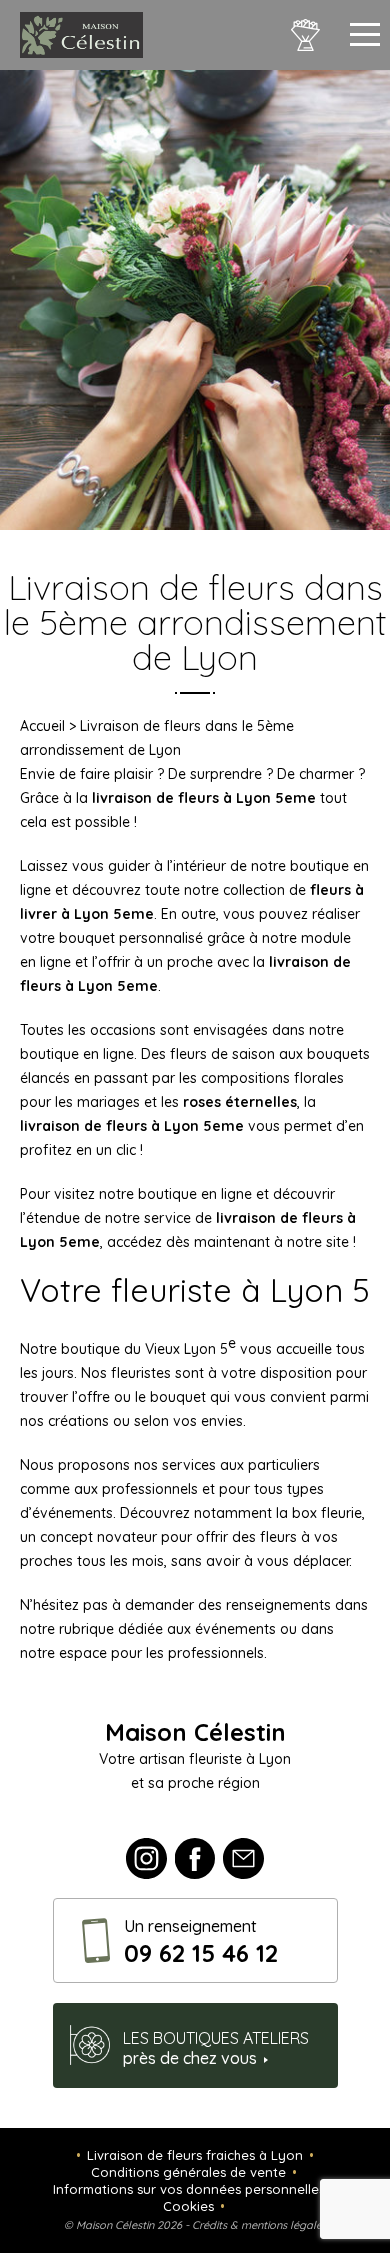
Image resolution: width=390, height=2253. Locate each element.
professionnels (216, 1653)
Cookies (188, 2206)
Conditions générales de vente (188, 2172)
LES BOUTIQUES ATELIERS (216, 2048)
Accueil (42, 726)
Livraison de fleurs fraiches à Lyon (195, 2155)
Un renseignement (201, 1942)
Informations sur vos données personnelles (189, 2189)
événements (235, 1629)
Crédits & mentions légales (259, 2225)
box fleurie (327, 1513)
